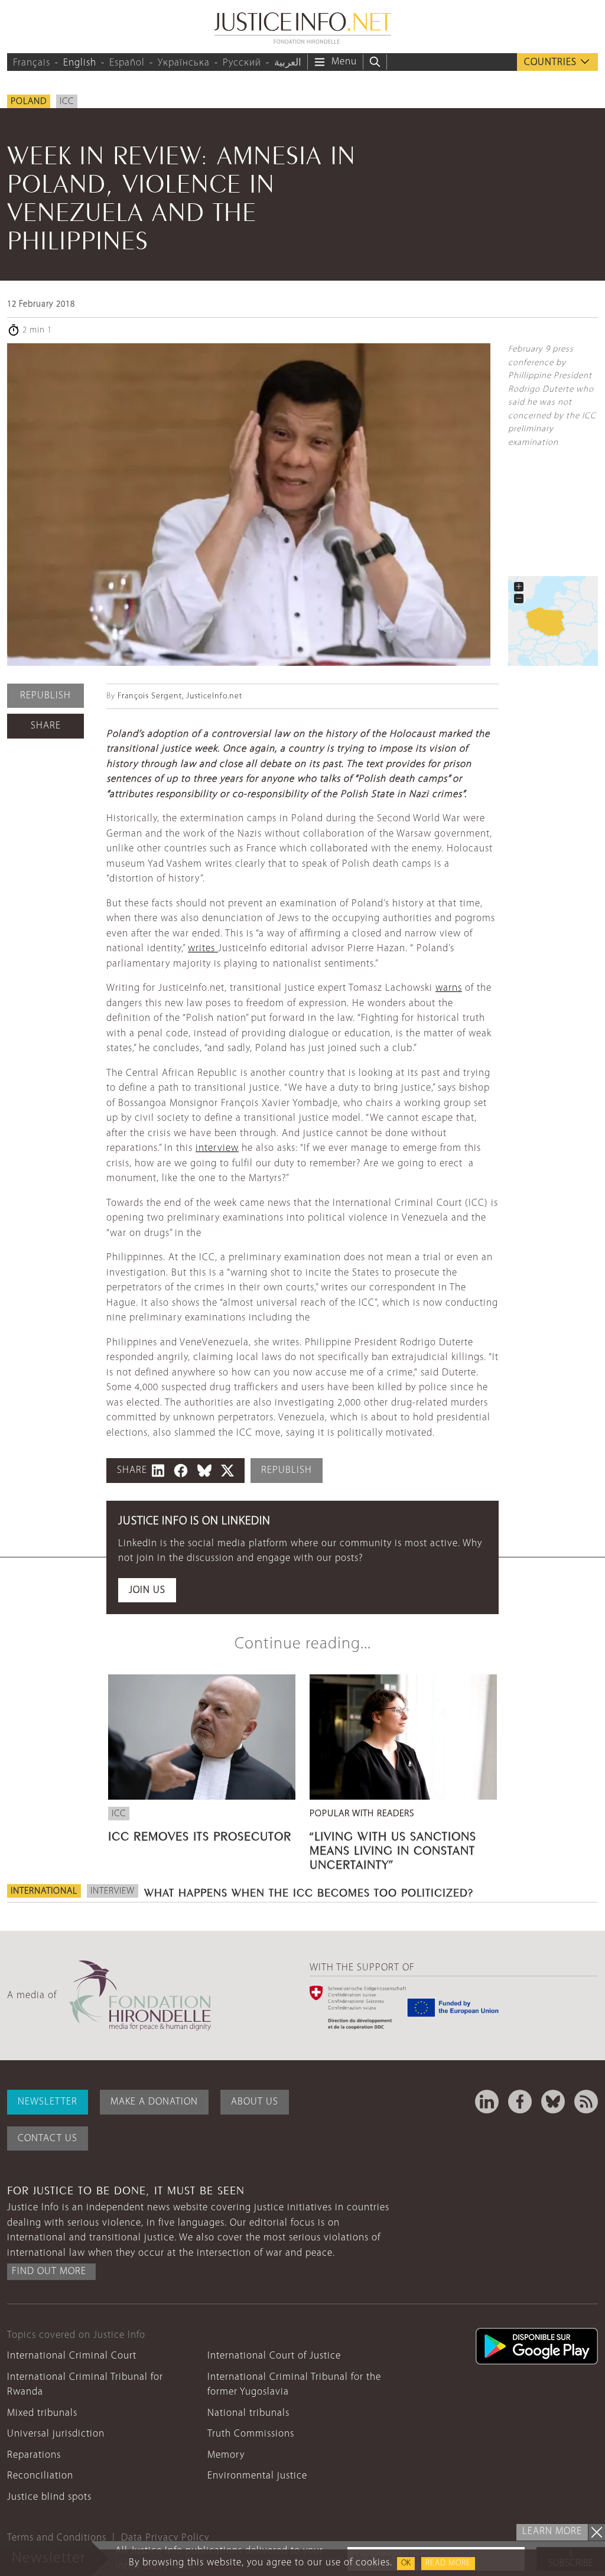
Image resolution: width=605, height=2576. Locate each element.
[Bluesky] (553, 2102)
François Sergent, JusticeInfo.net (180, 696)
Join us (147, 1590)
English (80, 63)
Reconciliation (40, 2476)
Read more (448, 2563)
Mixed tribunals (42, 2413)
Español (127, 63)
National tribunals (248, 2413)
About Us (255, 2102)
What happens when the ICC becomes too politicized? (309, 1891)
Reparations (34, 2455)
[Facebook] (520, 2102)
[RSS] (586, 2102)
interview (217, 1148)
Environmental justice (257, 2476)
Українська (184, 63)
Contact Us (48, 2138)
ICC (67, 102)
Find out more (49, 2271)
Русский (242, 63)
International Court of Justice (274, 2356)
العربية (288, 63)
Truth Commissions (251, 2434)
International (44, 1891)
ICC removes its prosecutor (200, 1835)
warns (449, 988)
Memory (226, 2455)
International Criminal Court (72, 2356)
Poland (29, 102)
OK (406, 2563)
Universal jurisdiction (56, 2434)
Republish (45, 696)
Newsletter (48, 2102)
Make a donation (154, 2102)
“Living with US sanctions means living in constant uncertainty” (393, 1849)
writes (203, 949)
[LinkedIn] (487, 2102)
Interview (113, 1891)
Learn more (552, 2531)
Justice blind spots (49, 2497)
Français (32, 63)
